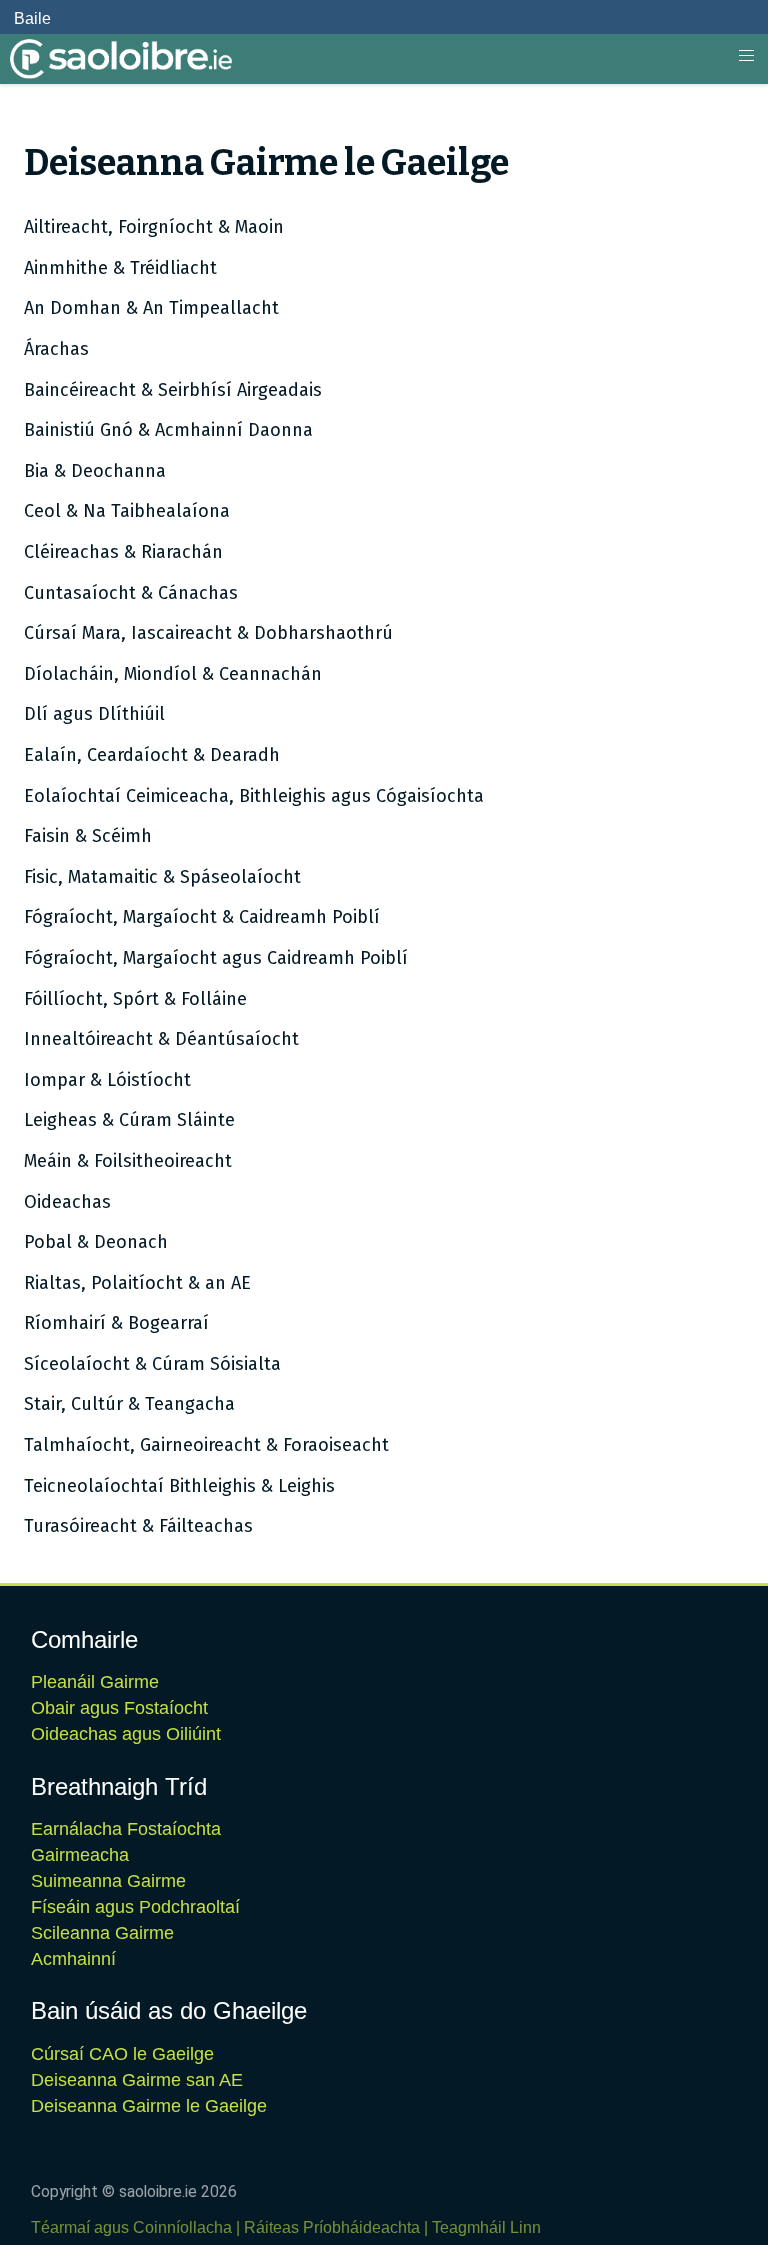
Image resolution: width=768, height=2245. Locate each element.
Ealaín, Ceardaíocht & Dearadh (152, 755)
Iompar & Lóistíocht (107, 1080)
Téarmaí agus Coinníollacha (131, 2227)
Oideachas (67, 1202)
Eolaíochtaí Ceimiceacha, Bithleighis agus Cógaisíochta (254, 796)
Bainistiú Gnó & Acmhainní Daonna (168, 430)
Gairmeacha (80, 1855)
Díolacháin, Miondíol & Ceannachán (173, 674)
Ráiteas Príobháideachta (332, 2227)
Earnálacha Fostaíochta (126, 1829)
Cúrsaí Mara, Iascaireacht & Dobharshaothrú (208, 633)
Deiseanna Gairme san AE (137, 2080)
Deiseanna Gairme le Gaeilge (149, 2106)
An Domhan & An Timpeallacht (151, 308)
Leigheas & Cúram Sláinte (129, 1120)
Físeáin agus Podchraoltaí (135, 1907)
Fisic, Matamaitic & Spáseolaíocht (162, 877)
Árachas (56, 349)
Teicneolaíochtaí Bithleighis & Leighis (179, 1486)
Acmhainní (73, 1959)
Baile (32, 18)
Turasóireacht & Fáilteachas (138, 1526)
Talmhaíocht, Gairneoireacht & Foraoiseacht (206, 1445)
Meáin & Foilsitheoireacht (128, 1161)
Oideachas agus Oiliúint (126, 1734)
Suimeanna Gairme (108, 1881)
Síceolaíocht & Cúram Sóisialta (152, 1364)
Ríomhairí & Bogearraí (116, 1323)
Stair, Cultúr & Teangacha (129, 1404)
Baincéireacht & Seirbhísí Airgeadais (173, 390)
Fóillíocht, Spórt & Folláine (135, 999)
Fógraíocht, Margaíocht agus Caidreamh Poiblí (216, 958)
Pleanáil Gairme (95, 1682)
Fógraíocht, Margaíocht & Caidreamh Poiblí (202, 917)
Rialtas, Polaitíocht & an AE (137, 1283)
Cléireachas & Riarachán (123, 552)
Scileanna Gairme (102, 1933)
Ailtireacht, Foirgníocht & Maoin (154, 227)
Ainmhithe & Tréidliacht (120, 268)
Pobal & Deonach (96, 1242)
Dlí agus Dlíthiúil (94, 714)
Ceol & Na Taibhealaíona (127, 511)
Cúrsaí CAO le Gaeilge (122, 2054)
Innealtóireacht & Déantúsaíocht (161, 1039)
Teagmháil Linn (486, 2227)
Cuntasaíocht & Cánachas (131, 593)
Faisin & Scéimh (88, 836)
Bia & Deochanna (95, 471)
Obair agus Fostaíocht (119, 1708)
